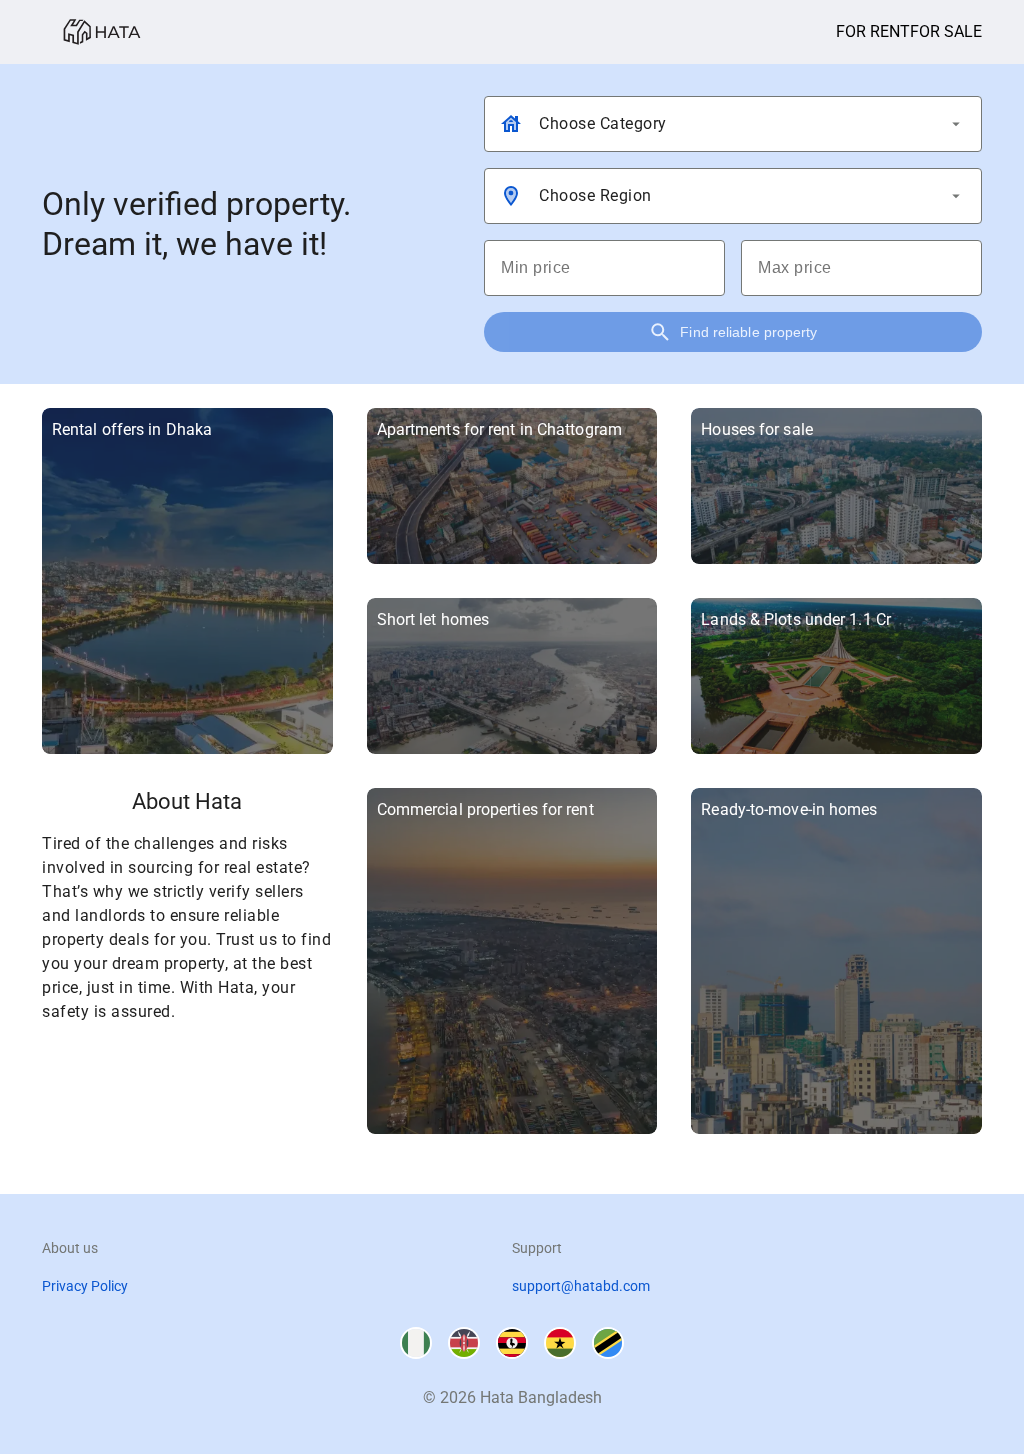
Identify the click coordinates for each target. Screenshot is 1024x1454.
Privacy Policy (85, 1286)
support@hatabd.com (581, 1286)
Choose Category (603, 123)
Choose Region (595, 195)
